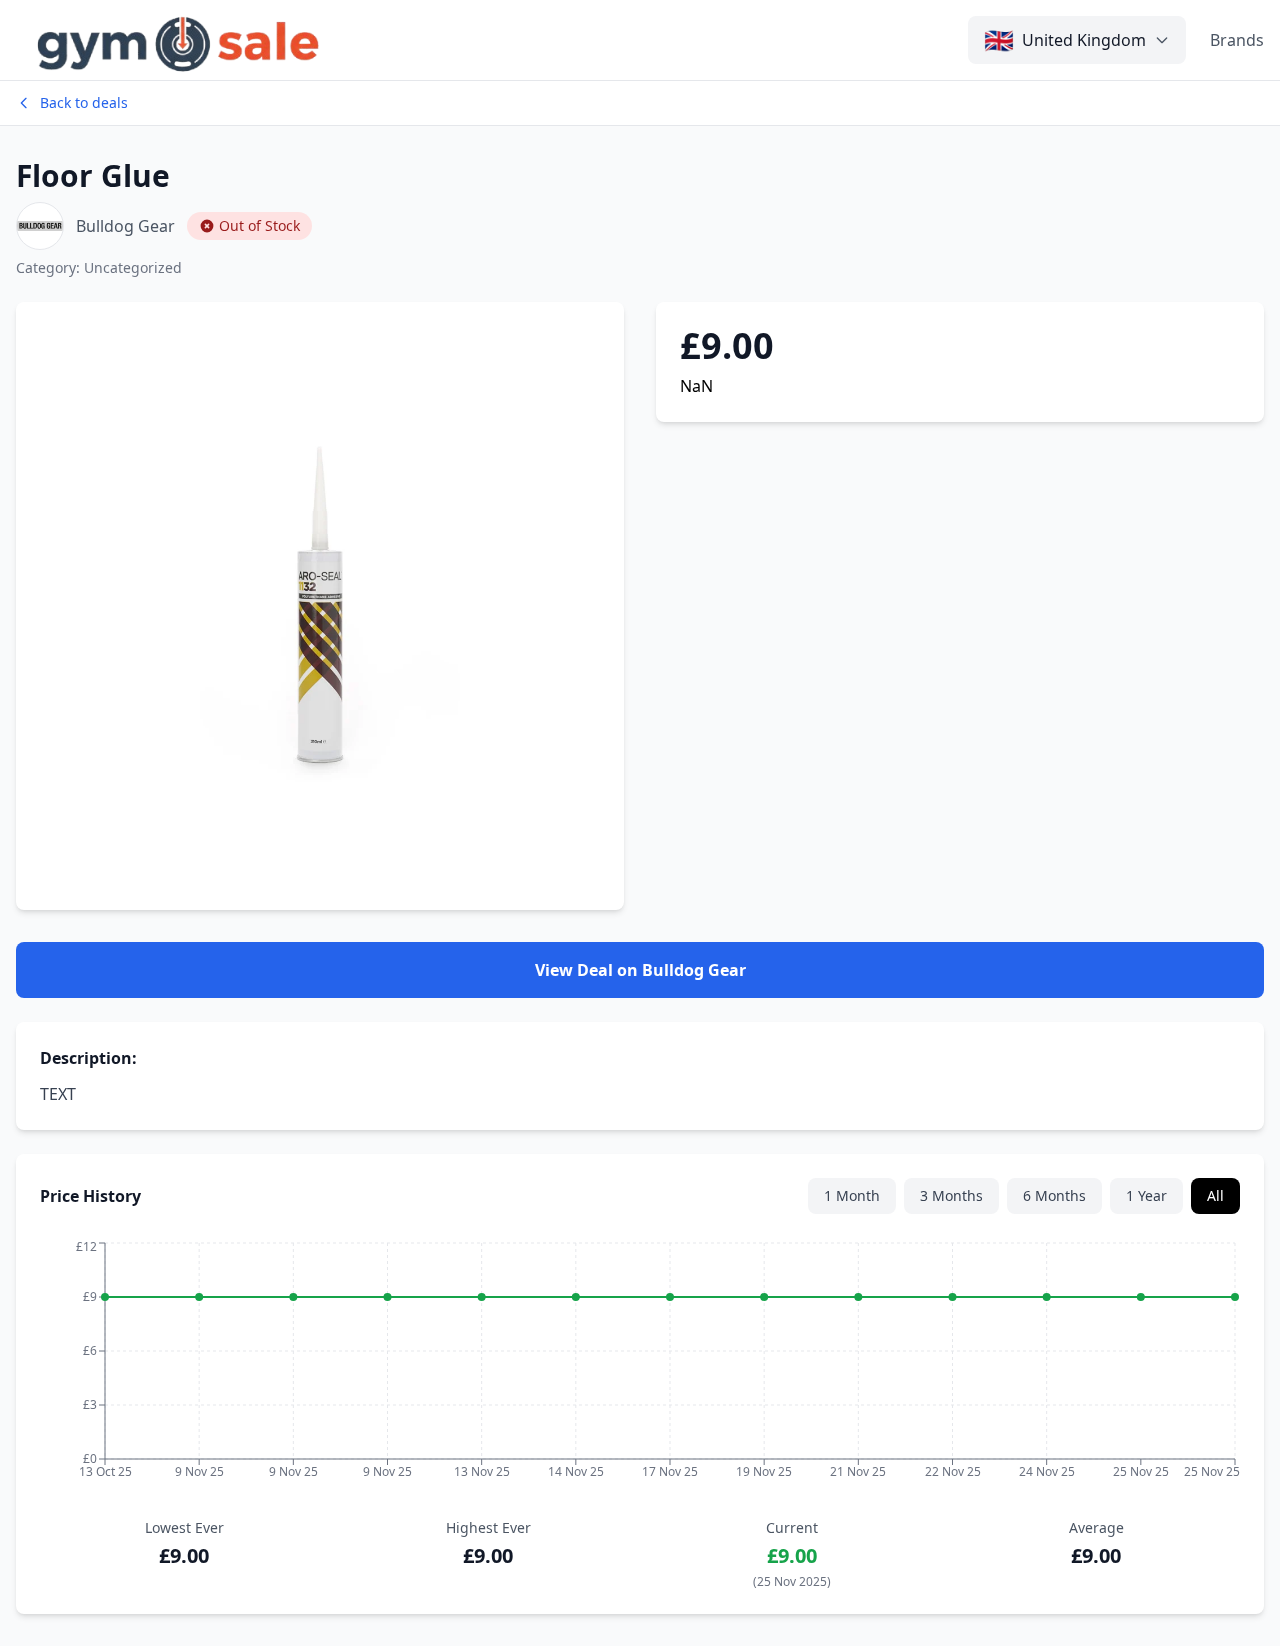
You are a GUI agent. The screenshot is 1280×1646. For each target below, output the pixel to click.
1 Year (1146, 1195)
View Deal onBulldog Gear (640, 970)
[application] (640, 1366)
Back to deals (84, 102)
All (1215, 1195)
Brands (1237, 40)
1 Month (852, 1195)
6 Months (1054, 1195)
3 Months (951, 1195)
